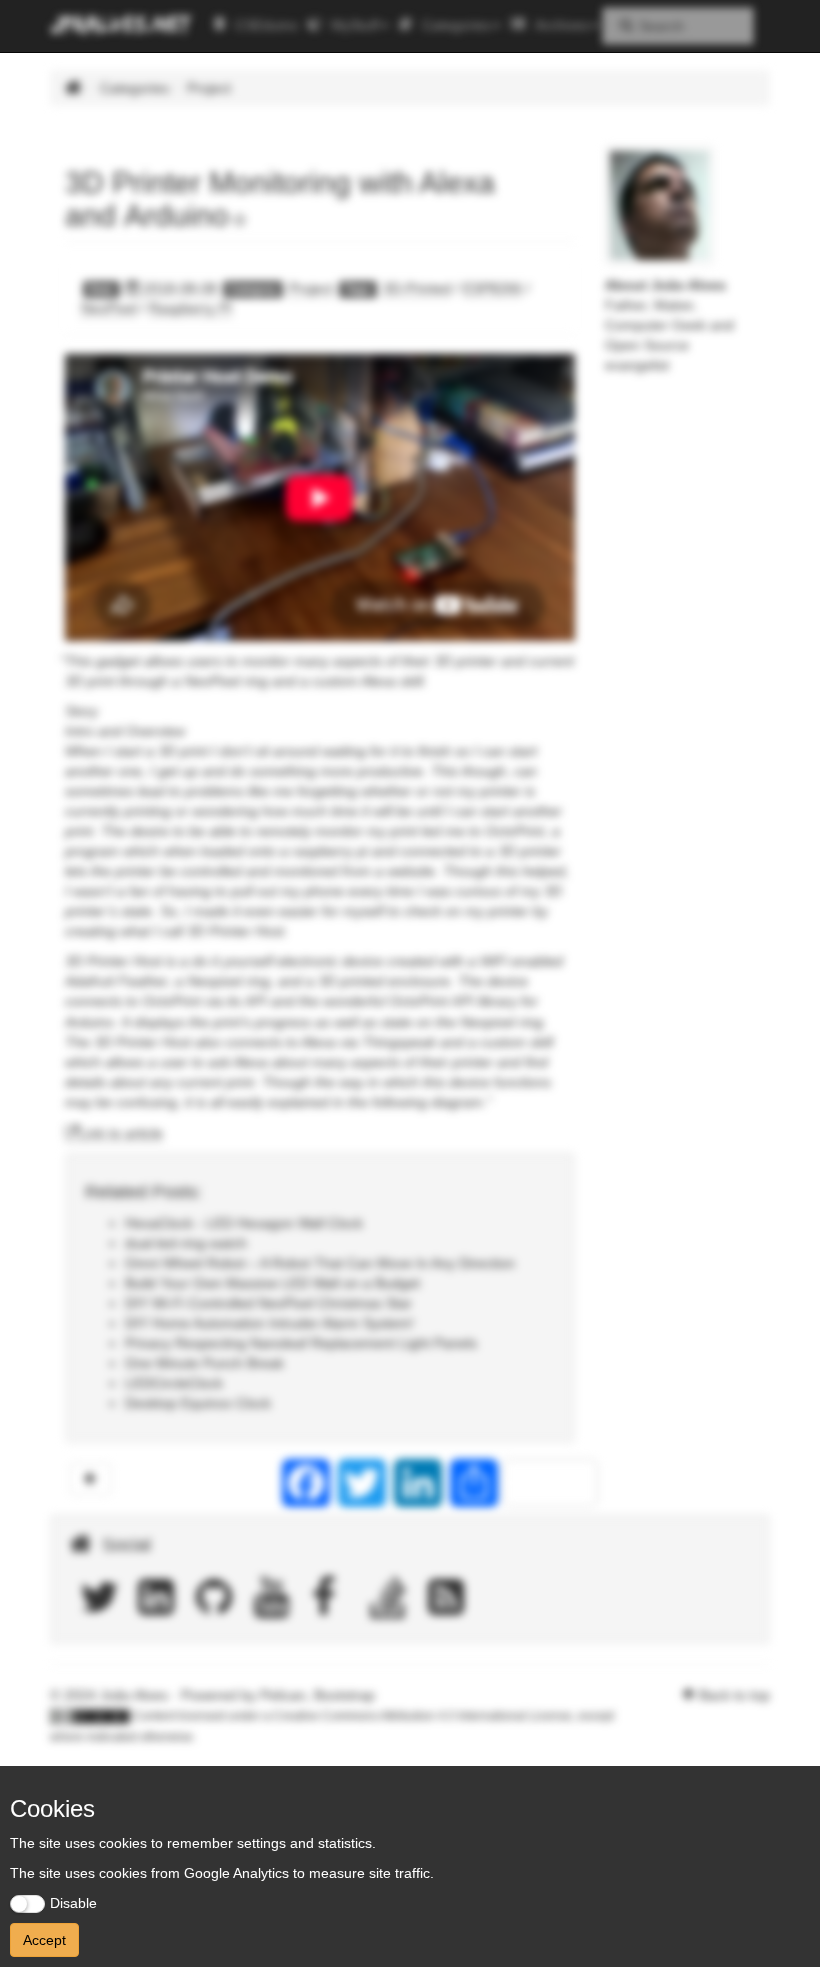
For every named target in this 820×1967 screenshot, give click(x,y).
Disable (73, 1903)
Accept (44, 1940)
